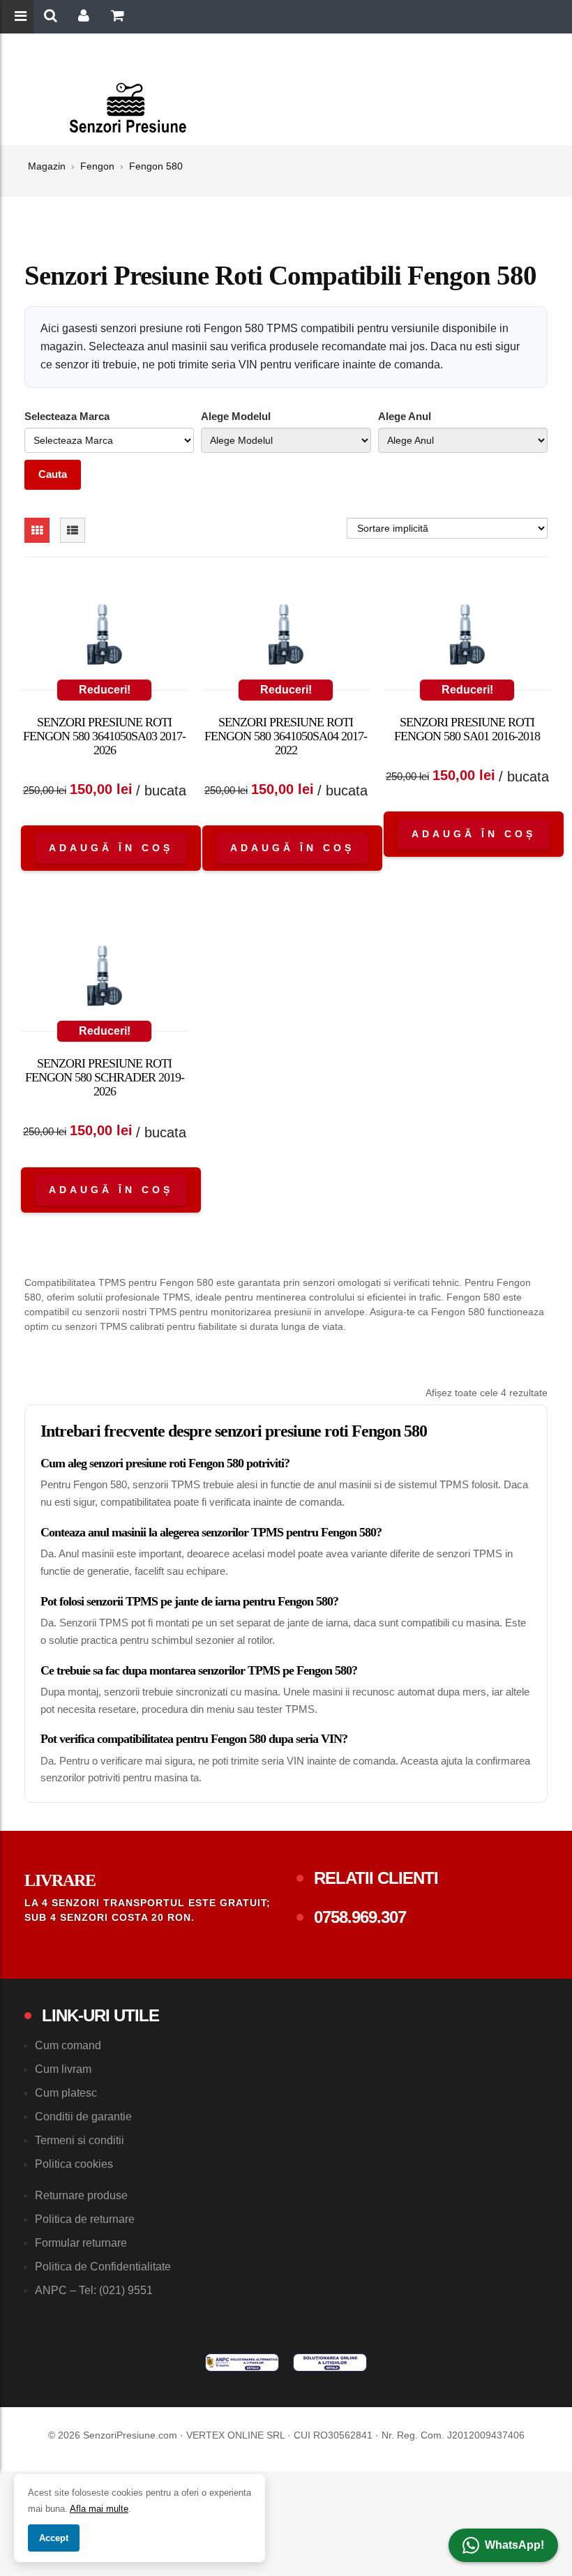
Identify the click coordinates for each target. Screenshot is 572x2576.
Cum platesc (66, 2093)
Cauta (53, 474)
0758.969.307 (360, 1917)
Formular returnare (81, 2243)
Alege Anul (405, 416)
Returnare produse (81, 2195)
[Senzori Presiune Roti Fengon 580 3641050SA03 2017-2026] (105, 638)
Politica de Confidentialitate (103, 2267)
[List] (73, 530)
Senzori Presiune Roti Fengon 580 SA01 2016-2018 (467, 729)
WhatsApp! (514, 2545)
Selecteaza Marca (67, 416)
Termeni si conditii (80, 2140)
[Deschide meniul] (22, 17)
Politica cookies (74, 2164)
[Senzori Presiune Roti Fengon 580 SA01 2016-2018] (467, 638)
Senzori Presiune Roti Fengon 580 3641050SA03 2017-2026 (104, 736)
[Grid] (37, 530)
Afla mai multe (99, 2509)
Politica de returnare (85, 2219)
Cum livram (63, 2069)
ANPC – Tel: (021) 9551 (94, 2290)
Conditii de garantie (83, 2117)
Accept (54, 2538)
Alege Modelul (236, 416)
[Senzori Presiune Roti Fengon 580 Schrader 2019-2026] (105, 979)
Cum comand (68, 2045)
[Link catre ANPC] (242, 2362)
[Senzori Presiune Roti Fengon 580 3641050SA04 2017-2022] (286, 638)
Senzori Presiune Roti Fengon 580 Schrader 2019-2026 (105, 1077)
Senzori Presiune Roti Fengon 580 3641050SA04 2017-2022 (286, 736)
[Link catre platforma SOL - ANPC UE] (330, 2362)
